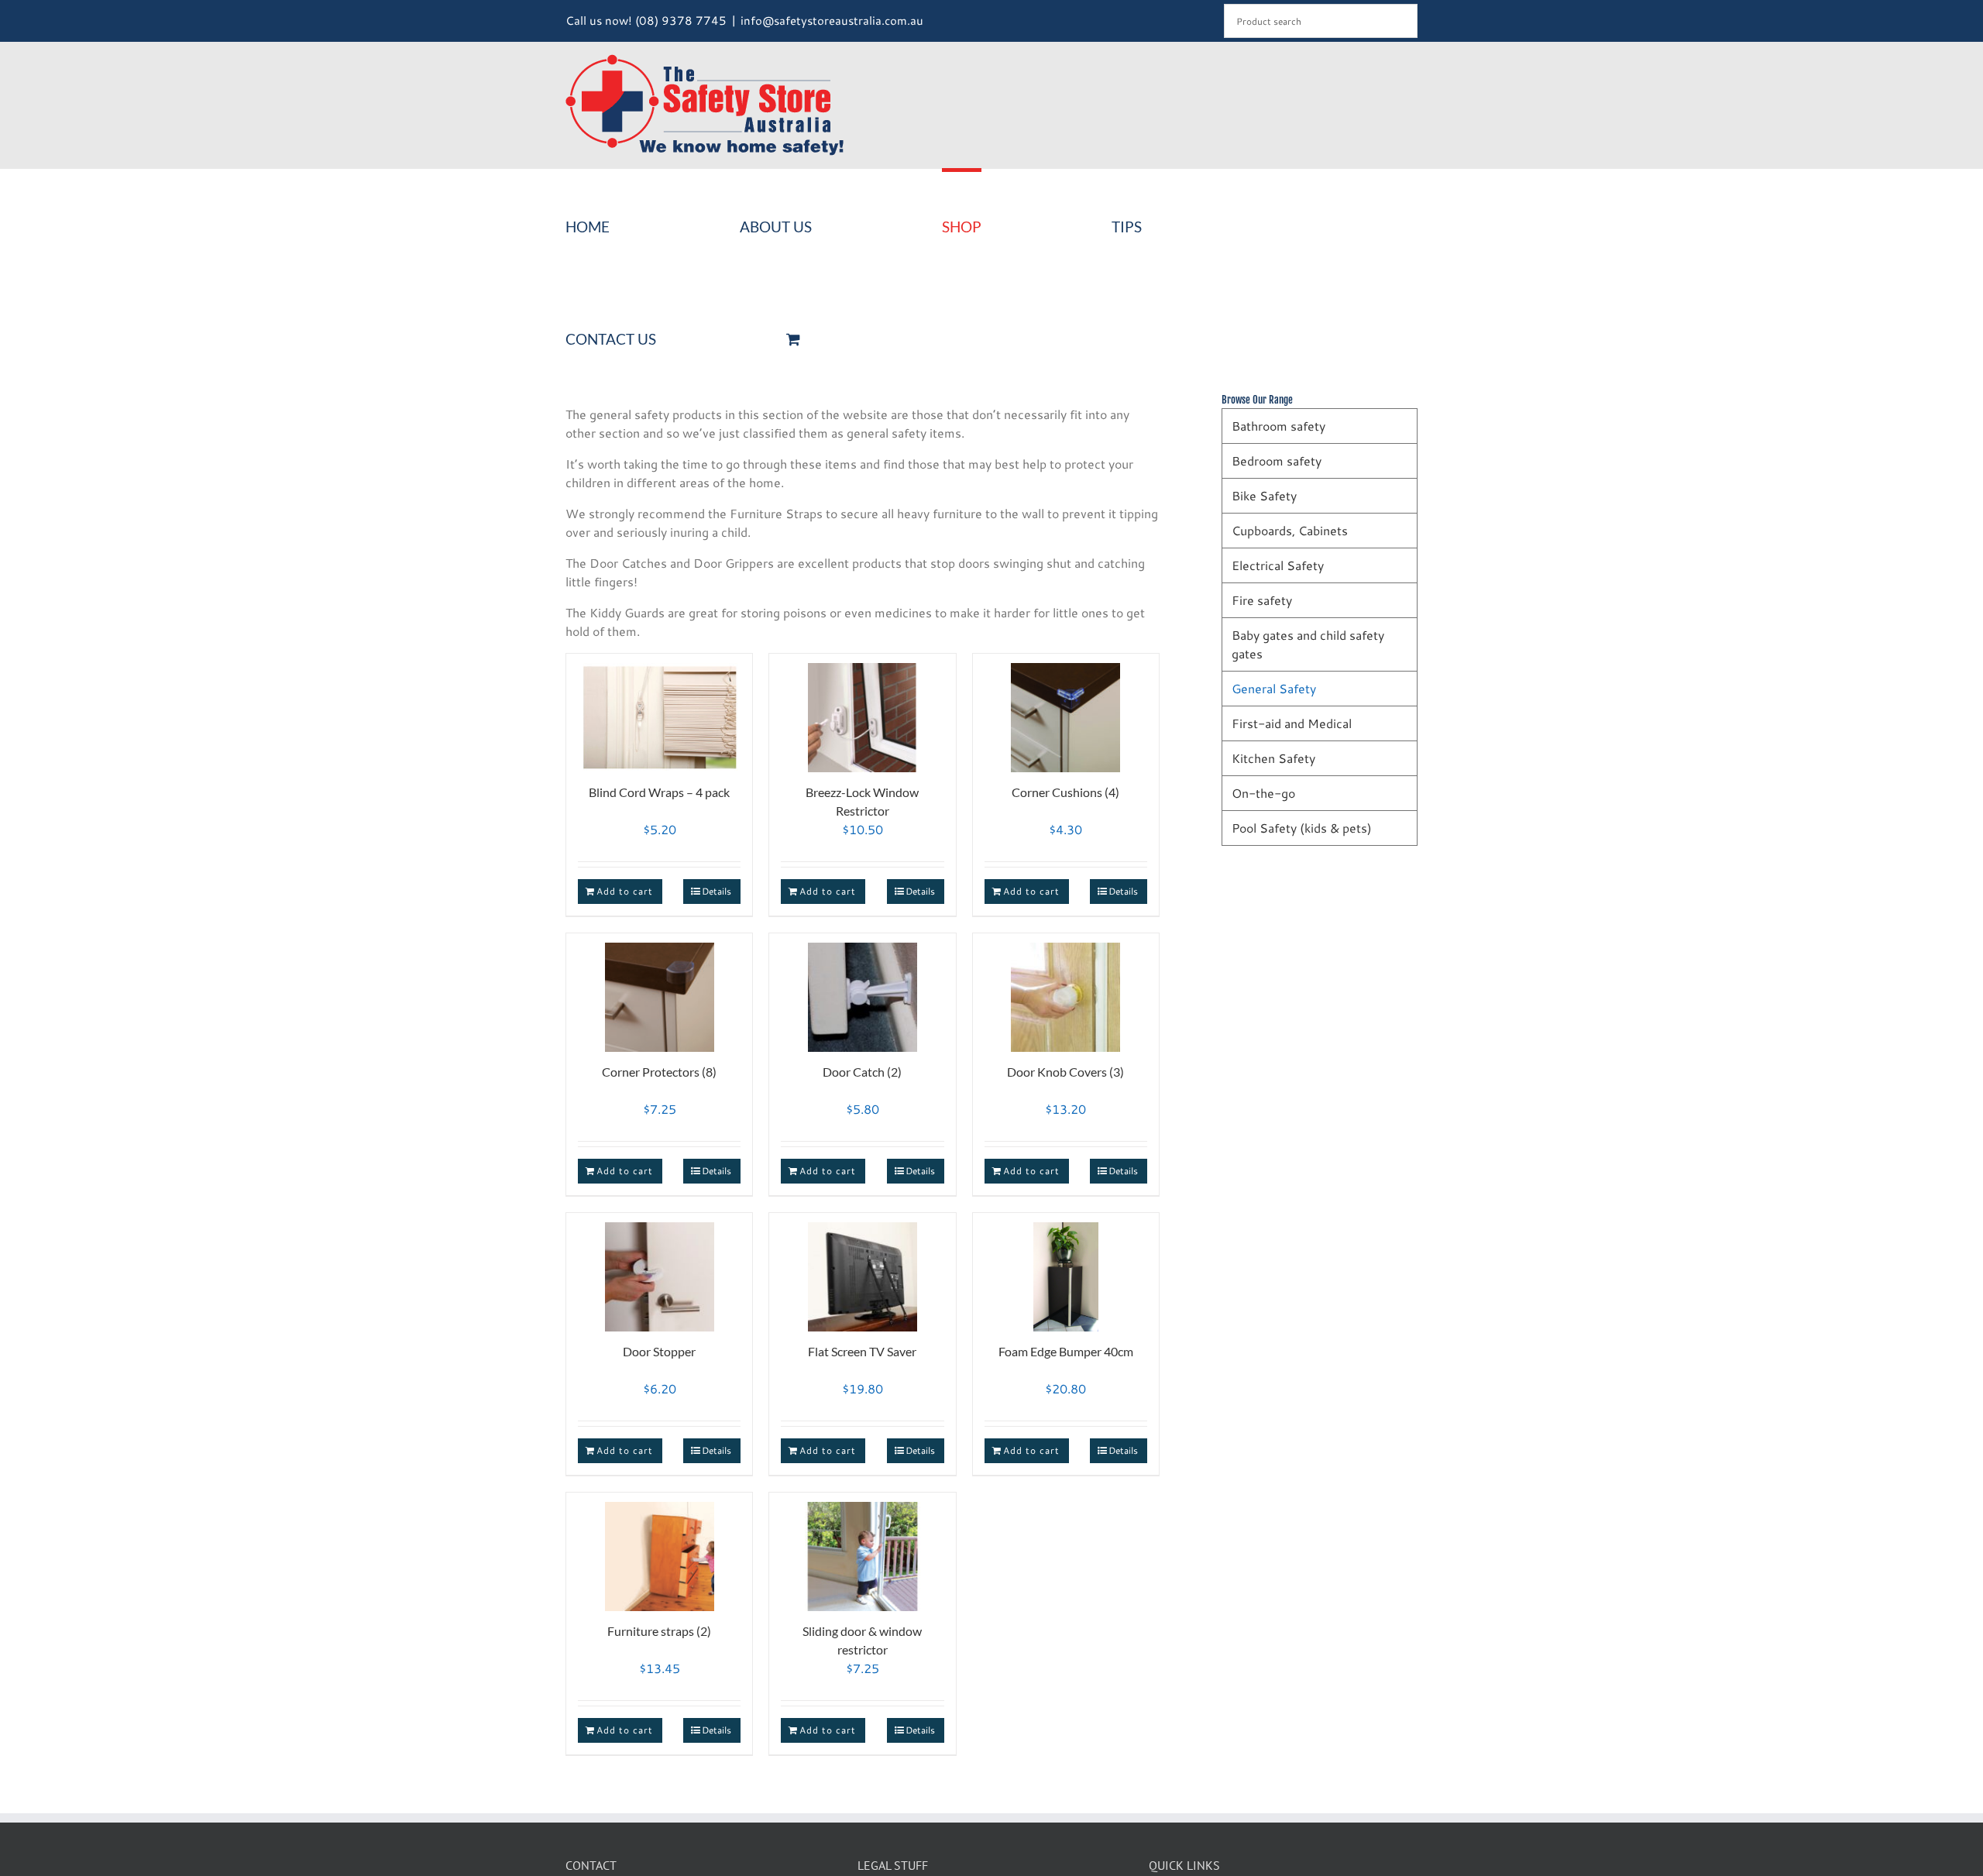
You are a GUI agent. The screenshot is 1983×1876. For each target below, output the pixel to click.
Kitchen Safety (1273, 758)
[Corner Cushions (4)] (1066, 711)
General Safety (1274, 688)
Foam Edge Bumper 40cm (1066, 1351)
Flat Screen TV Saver (862, 1351)
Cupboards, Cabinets (1290, 530)
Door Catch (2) (862, 1072)
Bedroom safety (1277, 460)
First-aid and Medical (1292, 723)
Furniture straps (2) (659, 1631)
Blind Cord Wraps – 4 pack (659, 792)
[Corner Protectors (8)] (659, 990)
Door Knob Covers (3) (1065, 1072)
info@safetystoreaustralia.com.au (832, 21)
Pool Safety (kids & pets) (1302, 828)
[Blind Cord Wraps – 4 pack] (659, 711)
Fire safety (1262, 600)
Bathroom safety (1278, 426)
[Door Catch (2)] (862, 990)
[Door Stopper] (659, 1270)
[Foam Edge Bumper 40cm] (1066, 1270)
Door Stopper (659, 1351)
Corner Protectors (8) (659, 1072)
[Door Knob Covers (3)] (1066, 990)
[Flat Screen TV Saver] (862, 1270)
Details (717, 891)
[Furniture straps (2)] (659, 1550)
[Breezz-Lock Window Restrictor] (862, 711)
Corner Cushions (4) (1065, 792)
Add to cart (625, 891)
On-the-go (1263, 793)
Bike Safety (1264, 495)
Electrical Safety (1278, 565)
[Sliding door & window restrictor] (862, 1550)
